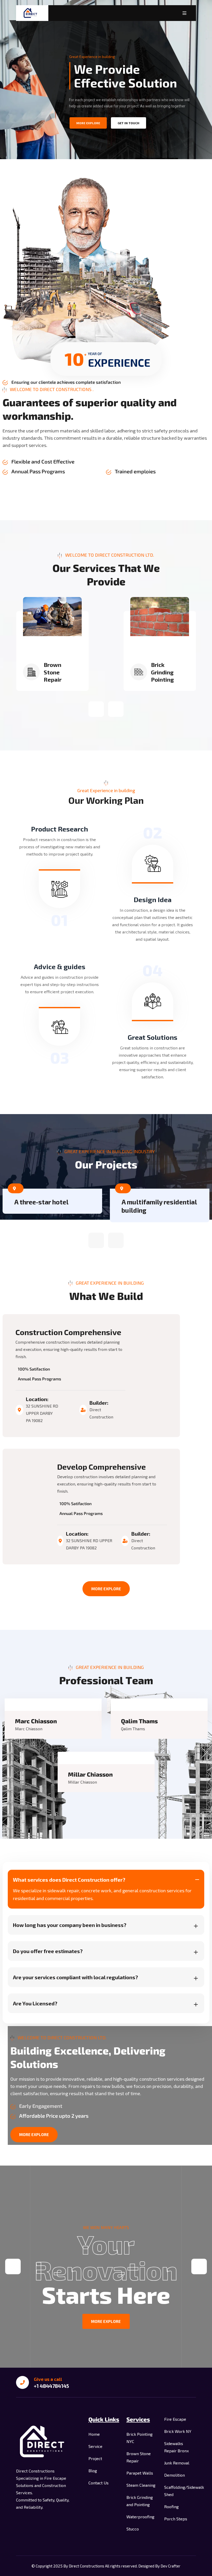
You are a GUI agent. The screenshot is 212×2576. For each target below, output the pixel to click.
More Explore (106, 1589)
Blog (93, 2471)
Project (95, 2458)
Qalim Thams (139, 1721)
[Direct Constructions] (32, 13)
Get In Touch (128, 123)
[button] (96, 709)
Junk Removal (177, 2463)
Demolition (175, 2475)
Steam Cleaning (141, 2485)
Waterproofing (140, 2517)
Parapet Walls (140, 2473)
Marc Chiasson (36, 1721)
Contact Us (99, 2483)
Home (94, 2434)
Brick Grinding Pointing (55, 672)
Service (95, 2446)
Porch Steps (176, 2519)
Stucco (133, 2529)
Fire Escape (175, 2419)
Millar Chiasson (90, 1774)
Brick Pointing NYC (162, 672)
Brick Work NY (178, 2431)
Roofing (171, 2507)
